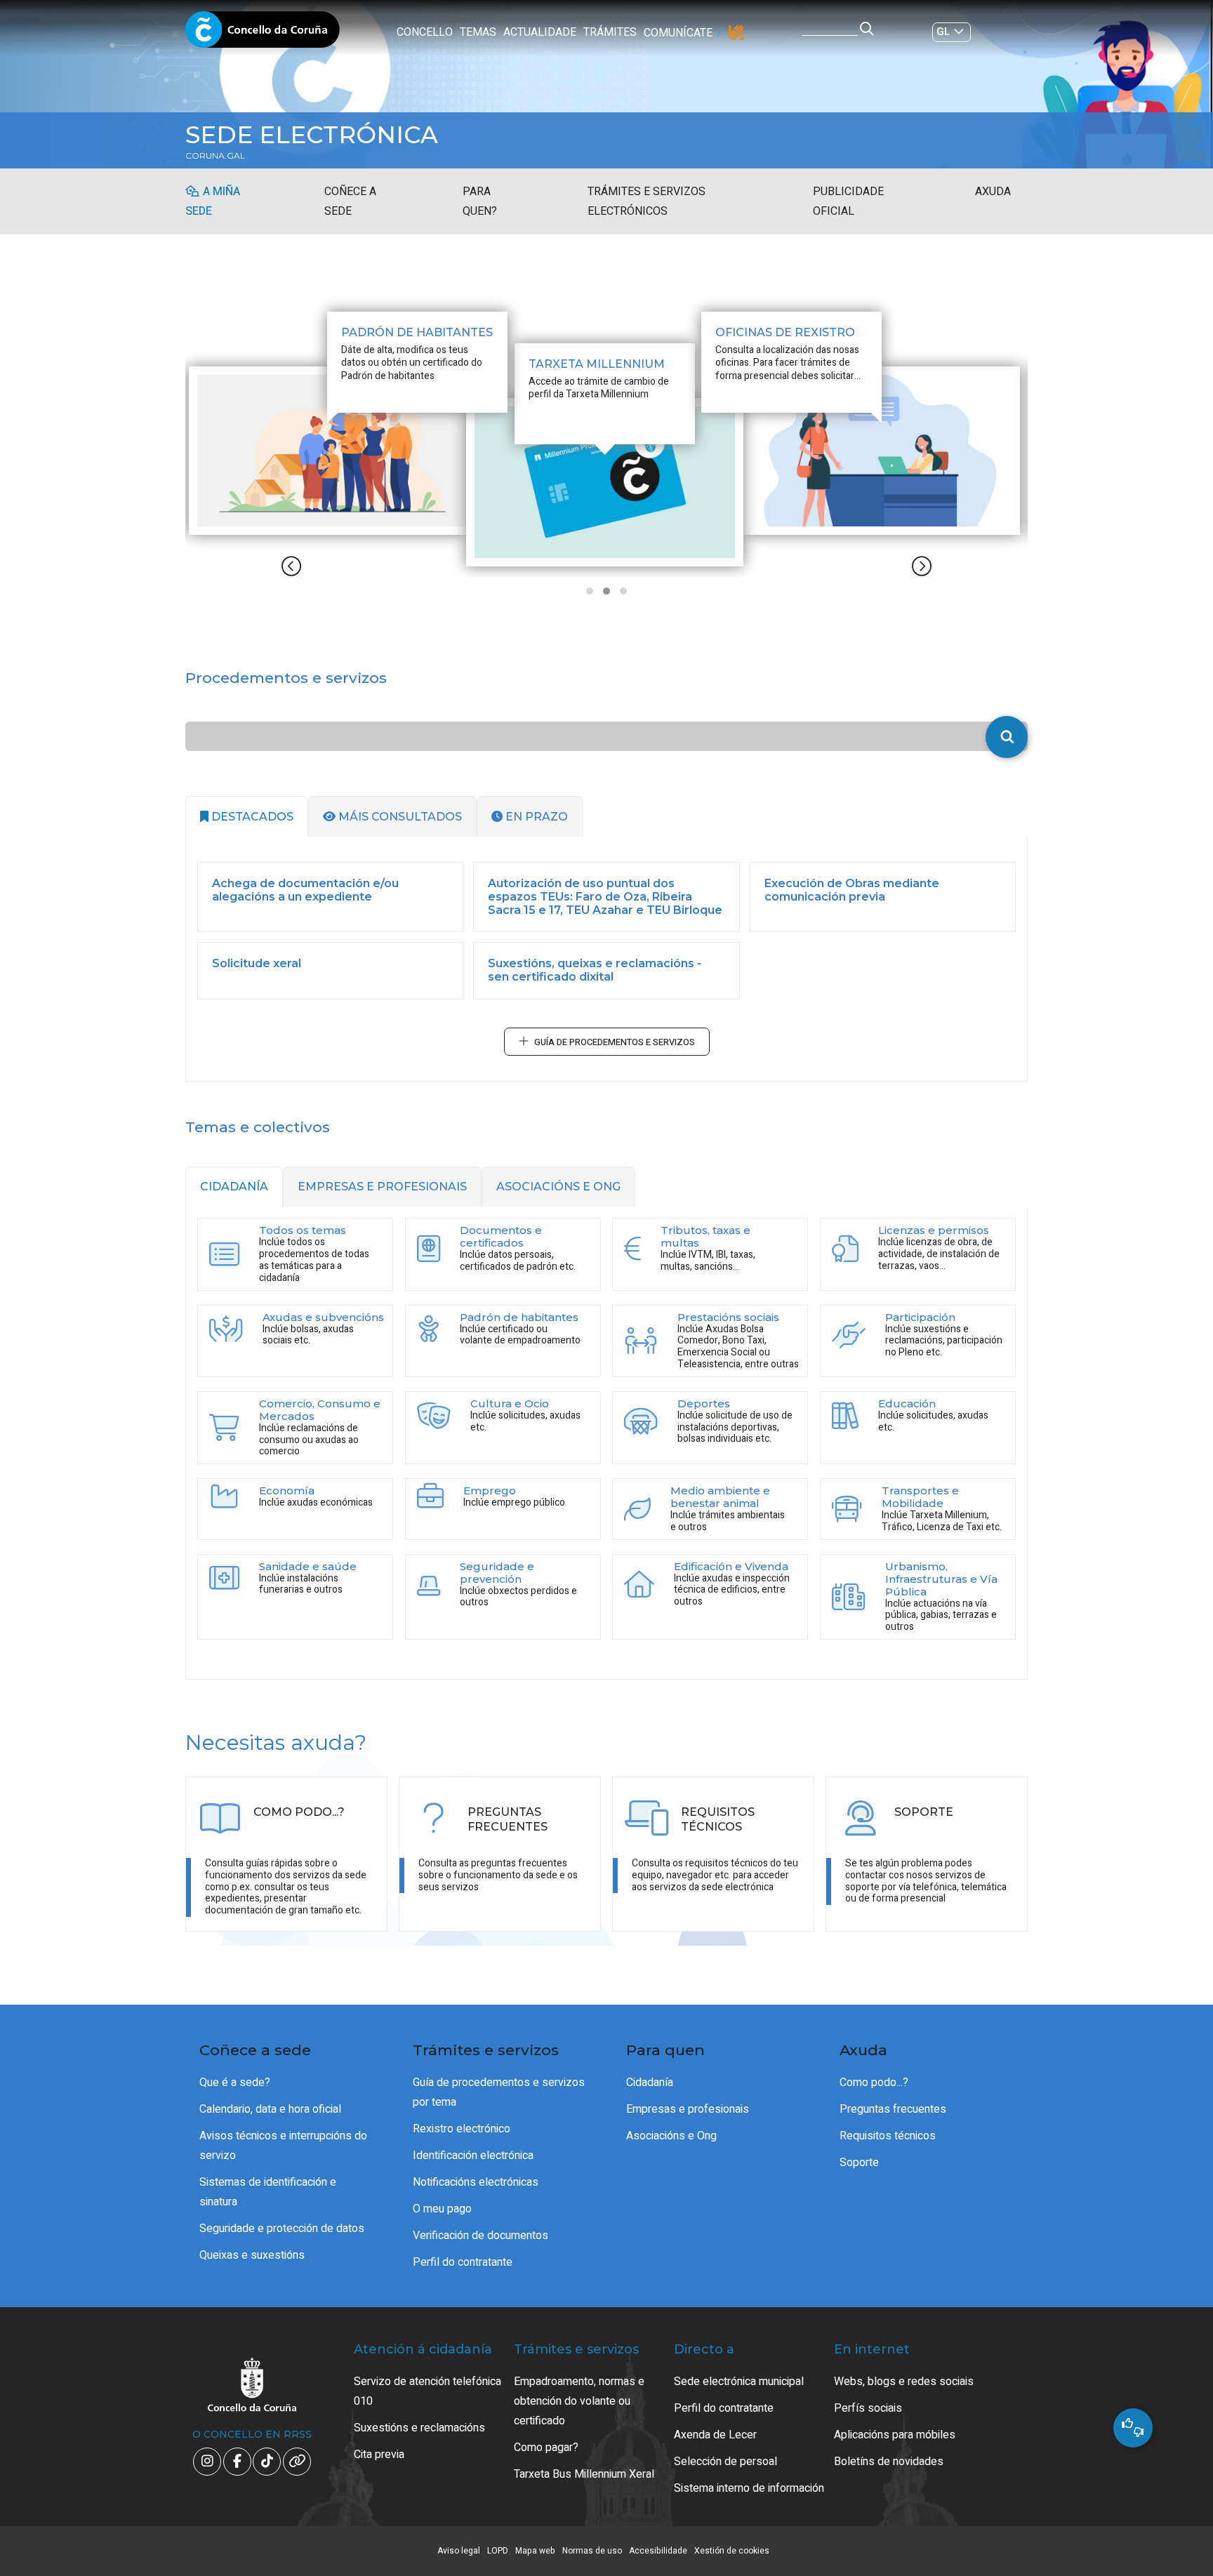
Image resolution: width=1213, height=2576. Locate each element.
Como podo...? (874, 2083)
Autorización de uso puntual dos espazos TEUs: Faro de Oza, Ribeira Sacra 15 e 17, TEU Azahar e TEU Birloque (605, 897)
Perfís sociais (868, 2408)
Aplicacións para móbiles (895, 2435)
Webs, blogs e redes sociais (904, 2382)
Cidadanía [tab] (234, 1187)
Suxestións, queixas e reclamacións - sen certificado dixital (595, 970)
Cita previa (379, 2455)
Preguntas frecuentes (893, 2109)
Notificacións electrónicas (476, 2182)
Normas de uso (592, 2551)
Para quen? (480, 201)
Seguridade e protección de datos (282, 2229)
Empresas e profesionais (688, 2109)
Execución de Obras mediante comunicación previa (852, 890)
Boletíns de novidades (889, 2462)
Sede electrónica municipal (739, 2382)
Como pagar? (546, 2448)
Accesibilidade (658, 2551)
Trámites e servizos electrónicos (647, 201)
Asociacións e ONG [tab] (558, 1187)
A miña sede (213, 201)
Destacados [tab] (251, 817)
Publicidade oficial (848, 201)
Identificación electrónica (473, 2156)
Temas (478, 32)
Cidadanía (650, 2083)
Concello (425, 32)
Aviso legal (459, 2551)
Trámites (610, 32)
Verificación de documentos (480, 2236)
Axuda (993, 192)
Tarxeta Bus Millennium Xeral (584, 2474)
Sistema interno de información (749, 2488)
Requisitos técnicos (888, 2136)
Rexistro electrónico (462, 2129)
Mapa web (535, 2551)
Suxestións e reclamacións (419, 2428)
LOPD (498, 2551)
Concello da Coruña (263, 34)
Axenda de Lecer (715, 2435)
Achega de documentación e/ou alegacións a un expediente (305, 890)
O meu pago (442, 2209)
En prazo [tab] (535, 817)
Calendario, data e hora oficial (270, 2109)
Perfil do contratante (463, 2262)
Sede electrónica (312, 135)
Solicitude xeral (257, 963)
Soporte (859, 2163)
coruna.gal (215, 156)
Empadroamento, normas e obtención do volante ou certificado (579, 2401)
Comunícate (678, 33)
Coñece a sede (350, 201)
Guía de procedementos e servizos (615, 1042)
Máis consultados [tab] (399, 817)
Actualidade (540, 32)
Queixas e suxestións (252, 2255)
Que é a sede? (235, 2083)
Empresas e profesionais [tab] (382, 1187)
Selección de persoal (725, 2462)
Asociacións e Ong (671, 2136)
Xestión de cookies (732, 2551)
